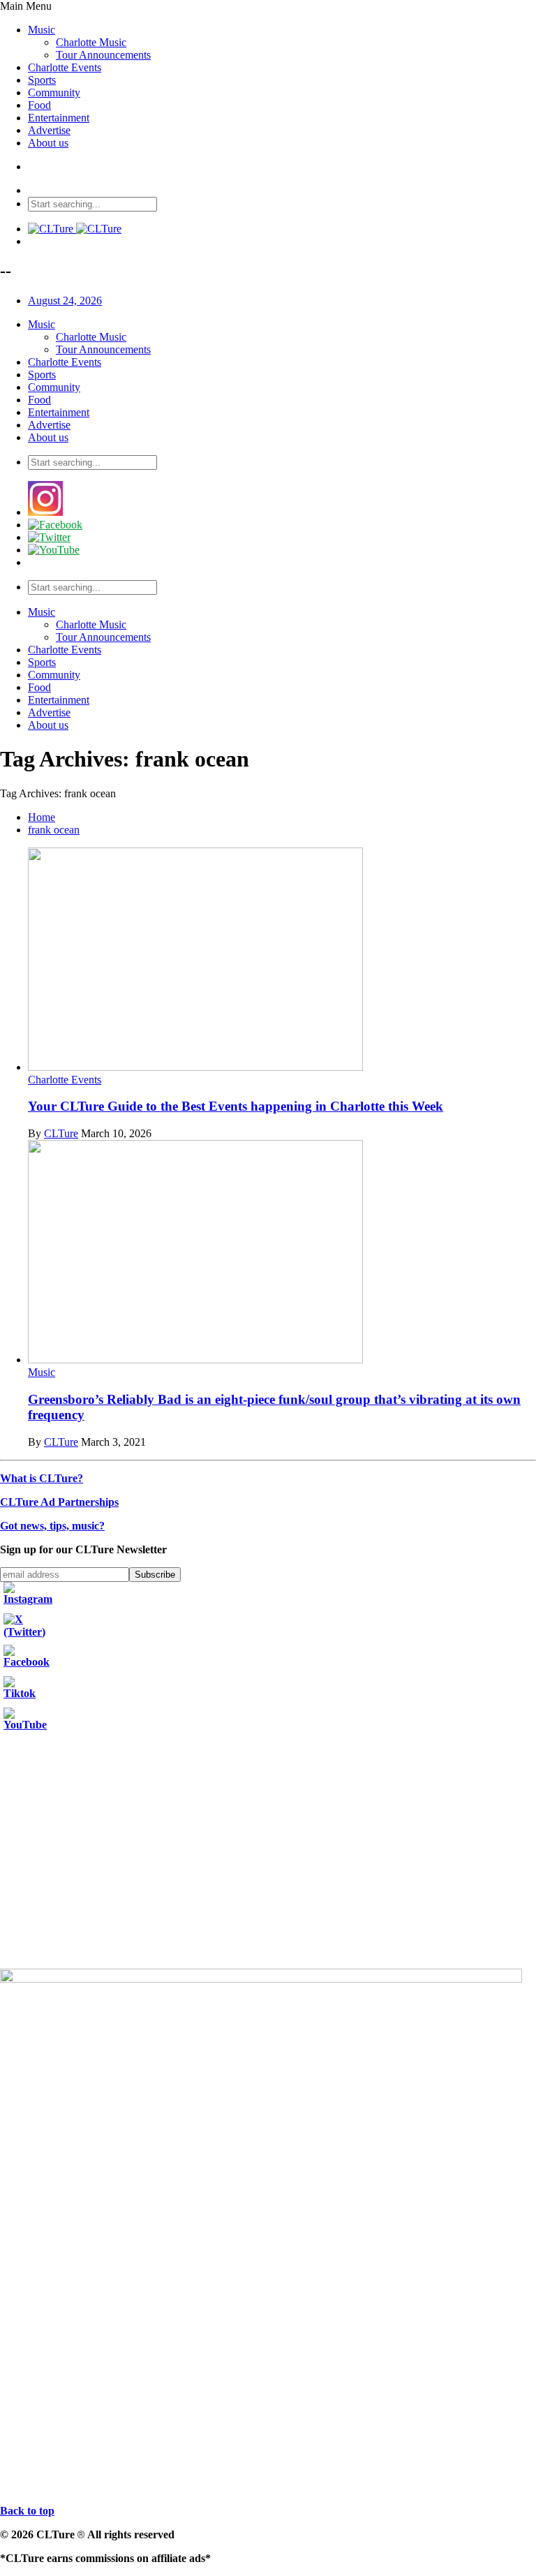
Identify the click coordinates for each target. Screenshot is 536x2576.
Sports (42, 80)
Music (42, 30)
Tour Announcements (103, 55)
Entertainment (59, 118)
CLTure (61, 1133)
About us (48, 143)
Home (42, 817)
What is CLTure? (42, 1478)
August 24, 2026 (65, 301)
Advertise (49, 130)
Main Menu (26, 6)
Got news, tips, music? (52, 1526)
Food (39, 105)
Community (54, 92)
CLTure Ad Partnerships (59, 1502)
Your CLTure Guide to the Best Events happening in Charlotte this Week (236, 1106)
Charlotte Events (65, 67)
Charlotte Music (91, 42)
